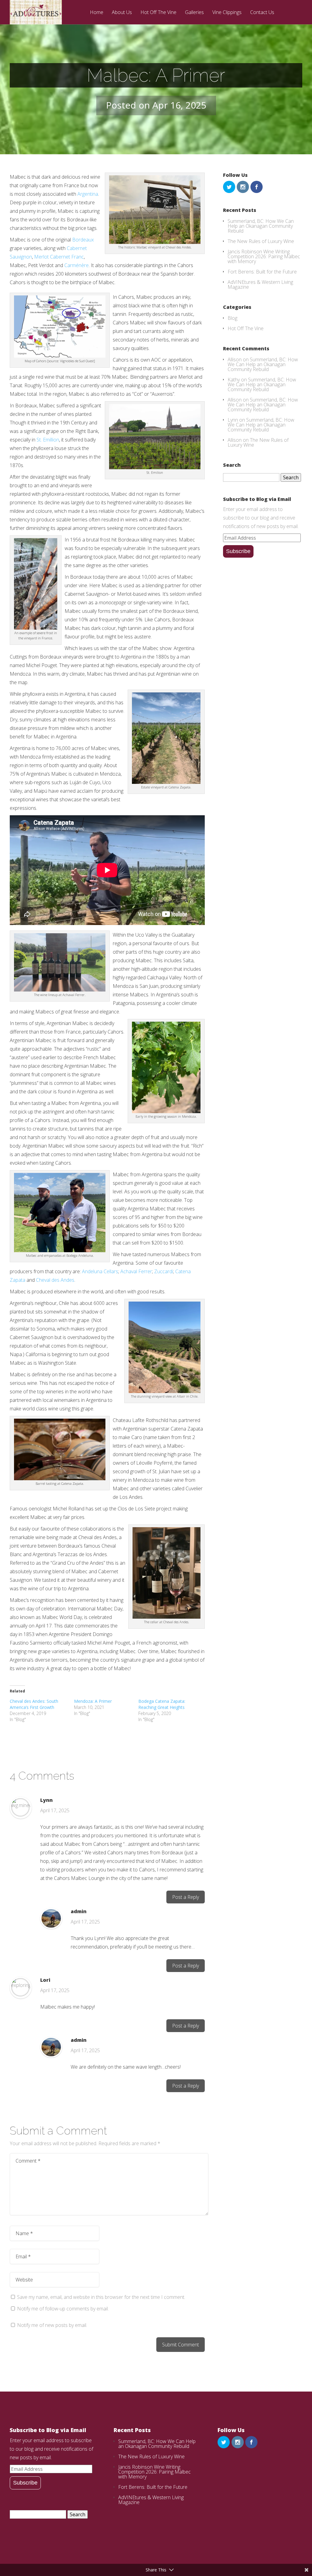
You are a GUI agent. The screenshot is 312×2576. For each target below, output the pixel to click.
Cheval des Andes (55, 1280)
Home (97, 13)
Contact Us (262, 13)
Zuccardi (164, 1271)
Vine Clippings (227, 13)
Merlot (41, 257)
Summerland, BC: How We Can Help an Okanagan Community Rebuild (261, 226)
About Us (122, 13)
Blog (232, 318)
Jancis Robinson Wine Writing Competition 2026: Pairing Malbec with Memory (264, 256)
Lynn (46, 1800)
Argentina (88, 194)
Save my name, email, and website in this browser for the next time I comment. (101, 2297)
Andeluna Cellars (100, 1271)
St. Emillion (48, 440)
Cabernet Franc (67, 257)
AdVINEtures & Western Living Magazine (260, 284)
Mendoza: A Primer (93, 1701)
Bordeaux (83, 240)
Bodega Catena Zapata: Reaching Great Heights (162, 1704)
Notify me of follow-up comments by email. (63, 2309)
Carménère (76, 265)
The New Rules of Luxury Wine (261, 241)
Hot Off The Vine (158, 13)
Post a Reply (186, 1897)
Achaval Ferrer (136, 1271)
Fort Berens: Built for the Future (262, 272)
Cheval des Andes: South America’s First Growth (34, 1704)
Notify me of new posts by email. (52, 2325)
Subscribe (238, 551)
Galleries (194, 13)
